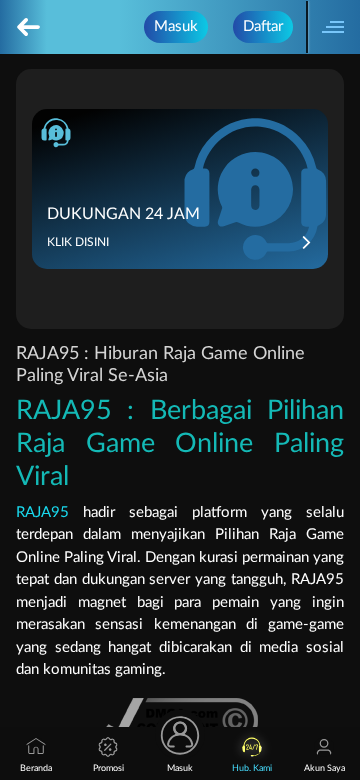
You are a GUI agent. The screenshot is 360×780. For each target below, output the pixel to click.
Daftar (263, 26)
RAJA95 (42, 512)
